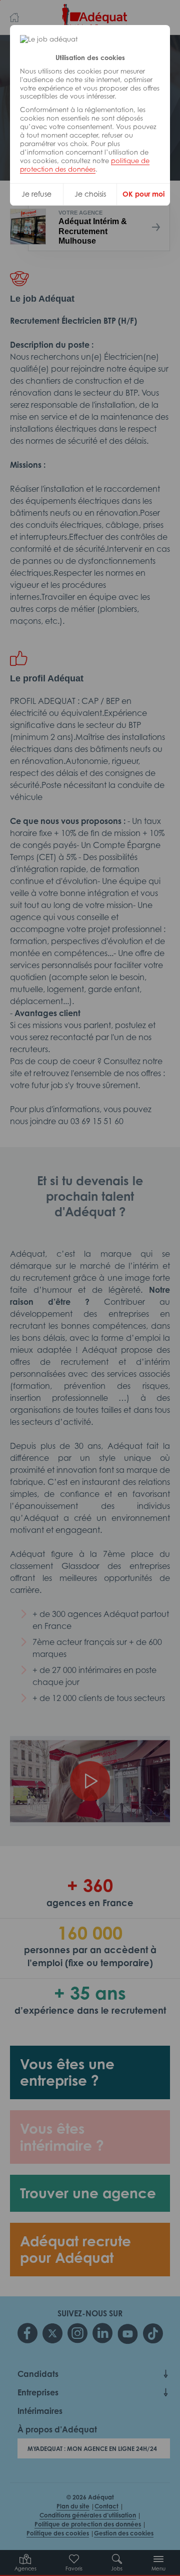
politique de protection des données (85, 165)
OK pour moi (143, 194)
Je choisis (90, 194)
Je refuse (36, 194)
